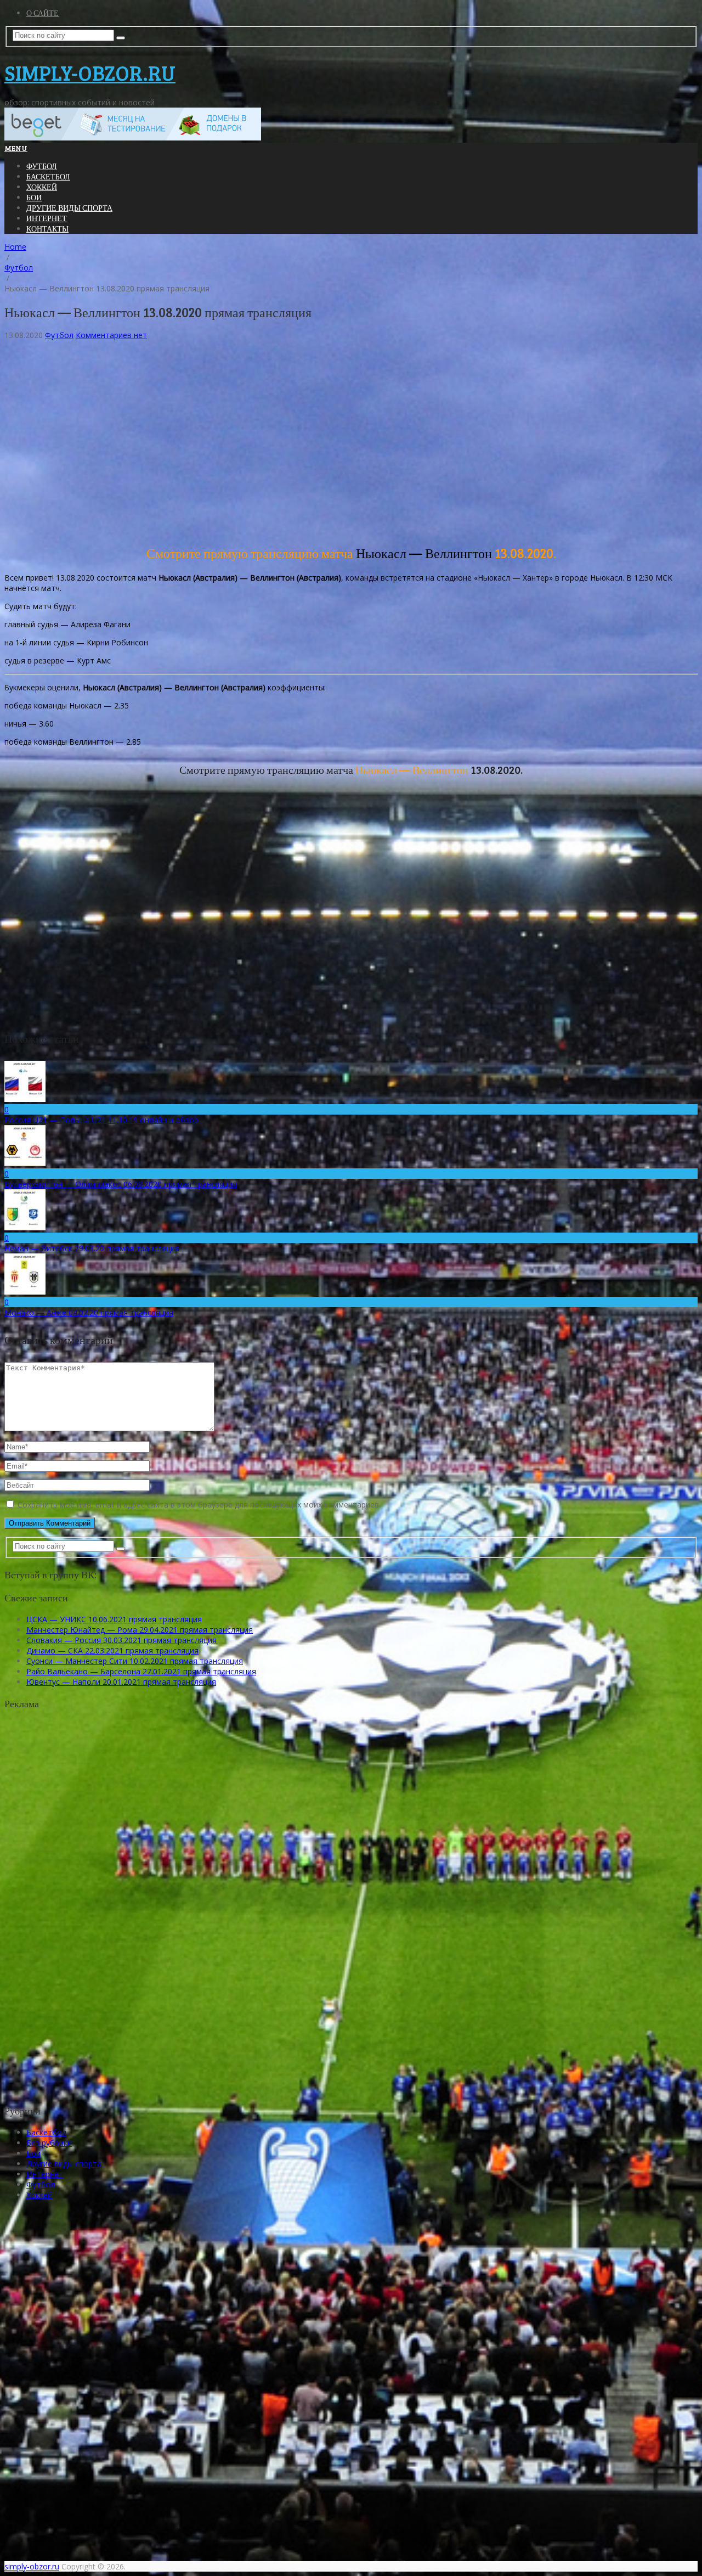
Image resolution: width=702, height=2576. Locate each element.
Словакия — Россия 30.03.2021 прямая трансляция (121, 1640)
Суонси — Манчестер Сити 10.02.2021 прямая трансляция (135, 1661)
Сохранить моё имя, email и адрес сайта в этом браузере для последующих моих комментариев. (199, 1504)
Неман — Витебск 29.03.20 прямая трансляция (92, 1248)
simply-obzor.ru (90, 72)
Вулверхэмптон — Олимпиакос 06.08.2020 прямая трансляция (121, 1184)
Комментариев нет (111, 335)
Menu (16, 148)
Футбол (42, 166)
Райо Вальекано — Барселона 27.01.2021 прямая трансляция (141, 1671)
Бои (34, 197)
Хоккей (42, 187)
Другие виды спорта (69, 208)
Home (15, 247)
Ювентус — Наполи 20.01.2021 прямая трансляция (121, 1682)
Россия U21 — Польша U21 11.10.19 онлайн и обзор (101, 1120)
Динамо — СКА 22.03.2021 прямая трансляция (112, 1650)
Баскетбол (48, 176)
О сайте (43, 13)
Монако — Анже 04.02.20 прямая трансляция (89, 1312)
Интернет (47, 218)
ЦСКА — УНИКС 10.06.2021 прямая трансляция (114, 1619)
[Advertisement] (333, 446)
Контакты (47, 229)
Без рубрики (49, 2143)
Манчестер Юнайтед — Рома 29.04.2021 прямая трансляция (140, 1630)
